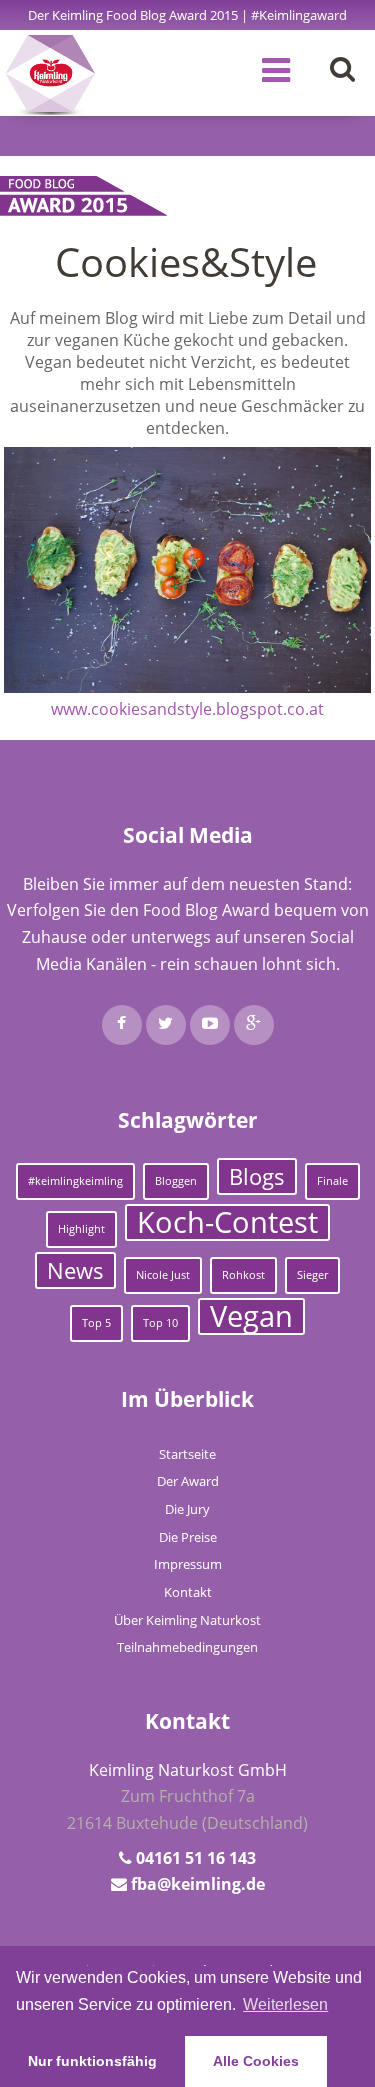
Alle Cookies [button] (256, 2061)
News (75, 1270)
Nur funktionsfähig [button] (92, 2061)
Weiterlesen (285, 2004)
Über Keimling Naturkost (187, 1620)
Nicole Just (163, 1275)
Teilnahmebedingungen (187, 1647)
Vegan (251, 1316)
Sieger (312, 1275)
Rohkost (243, 1275)
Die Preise (188, 1537)
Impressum (188, 1564)
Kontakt (188, 1592)
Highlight (81, 1229)
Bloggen (176, 1181)
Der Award (188, 1481)
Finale (332, 1181)
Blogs (257, 1176)
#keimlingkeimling (75, 1181)
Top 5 (96, 1323)
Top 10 (160, 1323)
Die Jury (187, 1509)
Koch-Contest (227, 1222)
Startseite (187, 1454)
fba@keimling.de (198, 1884)
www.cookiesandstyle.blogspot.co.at (187, 709)
